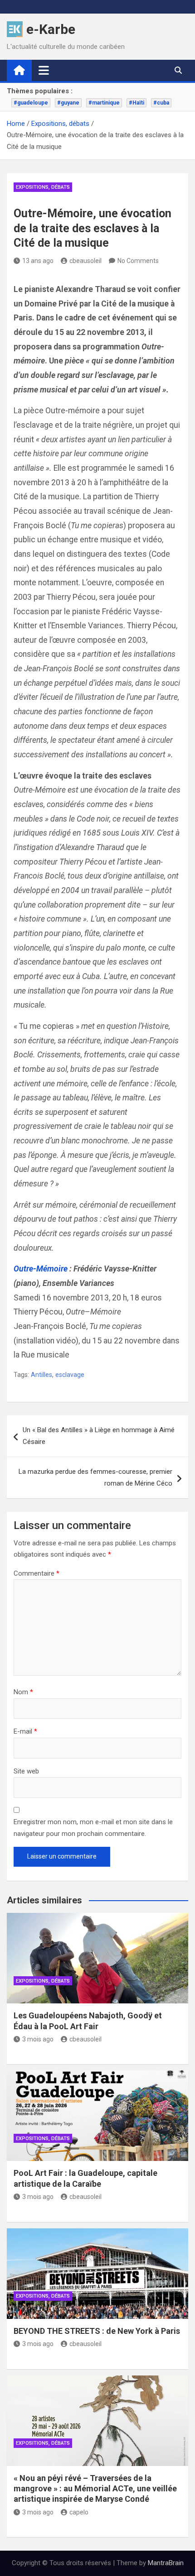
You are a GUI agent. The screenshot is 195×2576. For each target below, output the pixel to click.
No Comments (138, 261)
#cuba (161, 103)
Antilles (41, 1375)
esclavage (70, 1375)
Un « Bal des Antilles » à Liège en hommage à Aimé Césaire (99, 1436)
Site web (26, 1771)
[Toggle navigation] (44, 70)
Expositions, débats (43, 187)
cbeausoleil (85, 261)
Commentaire (37, 1573)
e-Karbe (51, 29)
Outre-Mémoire (41, 1269)
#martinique (104, 103)
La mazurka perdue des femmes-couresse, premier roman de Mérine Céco (95, 1477)
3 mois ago (38, 2039)
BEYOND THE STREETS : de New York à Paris (97, 2331)
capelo (79, 2512)
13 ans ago (38, 261)
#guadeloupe (31, 103)
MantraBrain (166, 2563)
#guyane (68, 103)
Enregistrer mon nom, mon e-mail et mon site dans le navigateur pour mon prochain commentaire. (93, 1828)
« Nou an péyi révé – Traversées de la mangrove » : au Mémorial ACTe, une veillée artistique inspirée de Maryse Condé (95, 2489)
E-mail (25, 1731)
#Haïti (136, 103)
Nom (23, 1692)
